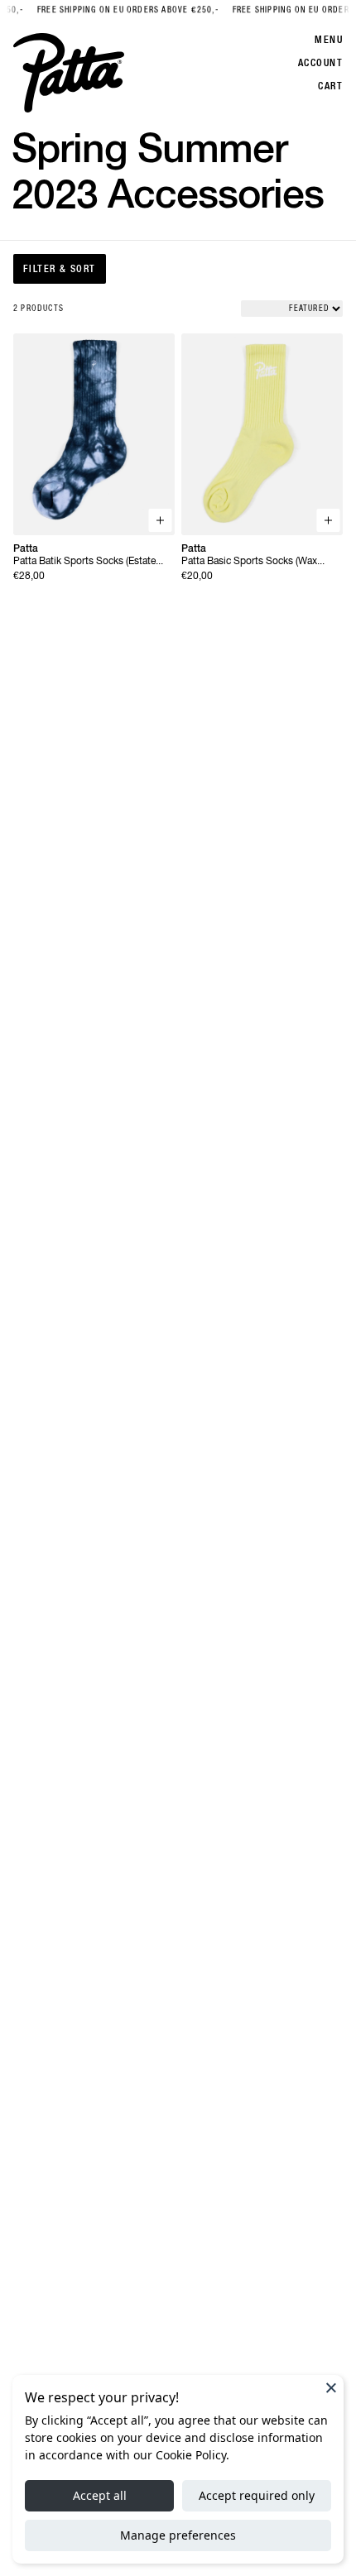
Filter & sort (60, 269)
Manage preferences (178, 2535)
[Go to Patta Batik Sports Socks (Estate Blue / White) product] (94, 434)
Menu (329, 40)
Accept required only (257, 2495)
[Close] (331, 2387)
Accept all (100, 2495)
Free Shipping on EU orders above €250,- (120, 10)
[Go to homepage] (69, 73)
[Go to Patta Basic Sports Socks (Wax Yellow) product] (262, 434)
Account (320, 63)
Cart (330, 86)
